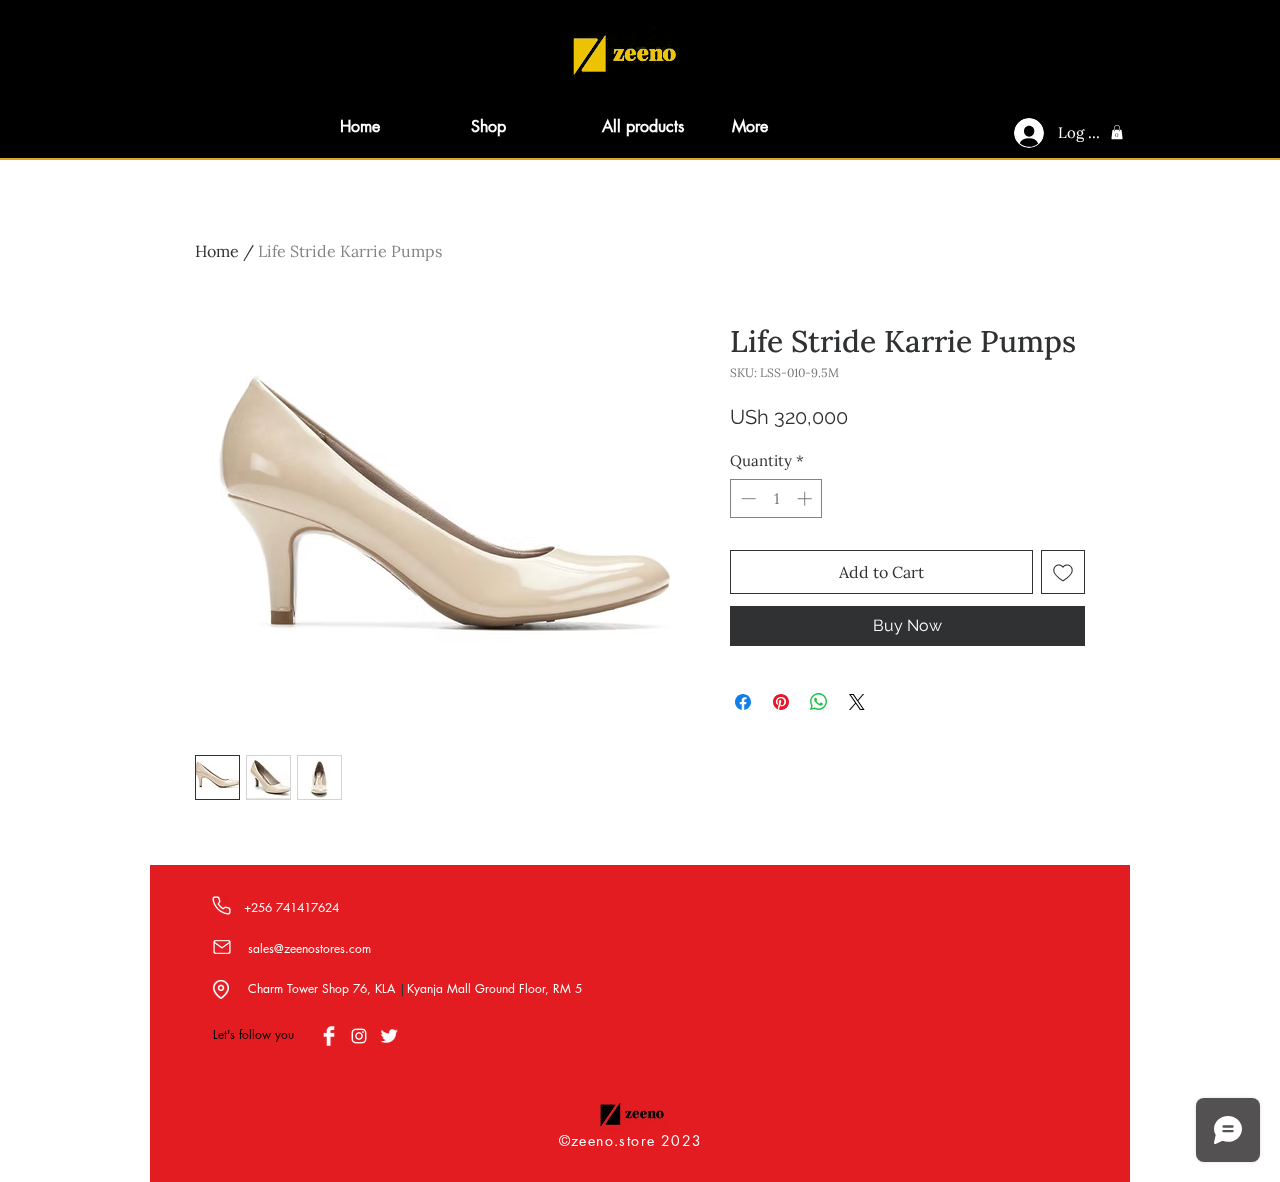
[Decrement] (746, 498)
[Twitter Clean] (389, 1036)
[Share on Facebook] (743, 702)
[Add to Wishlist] (1063, 572)
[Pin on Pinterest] (781, 702)
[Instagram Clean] (359, 1036)
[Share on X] (857, 702)
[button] (1117, 132)
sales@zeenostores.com (309, 948)
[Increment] (806, 498)
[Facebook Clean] (329, 1036)
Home (217, 251)
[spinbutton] (776, 498)
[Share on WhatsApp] (819, 702)
